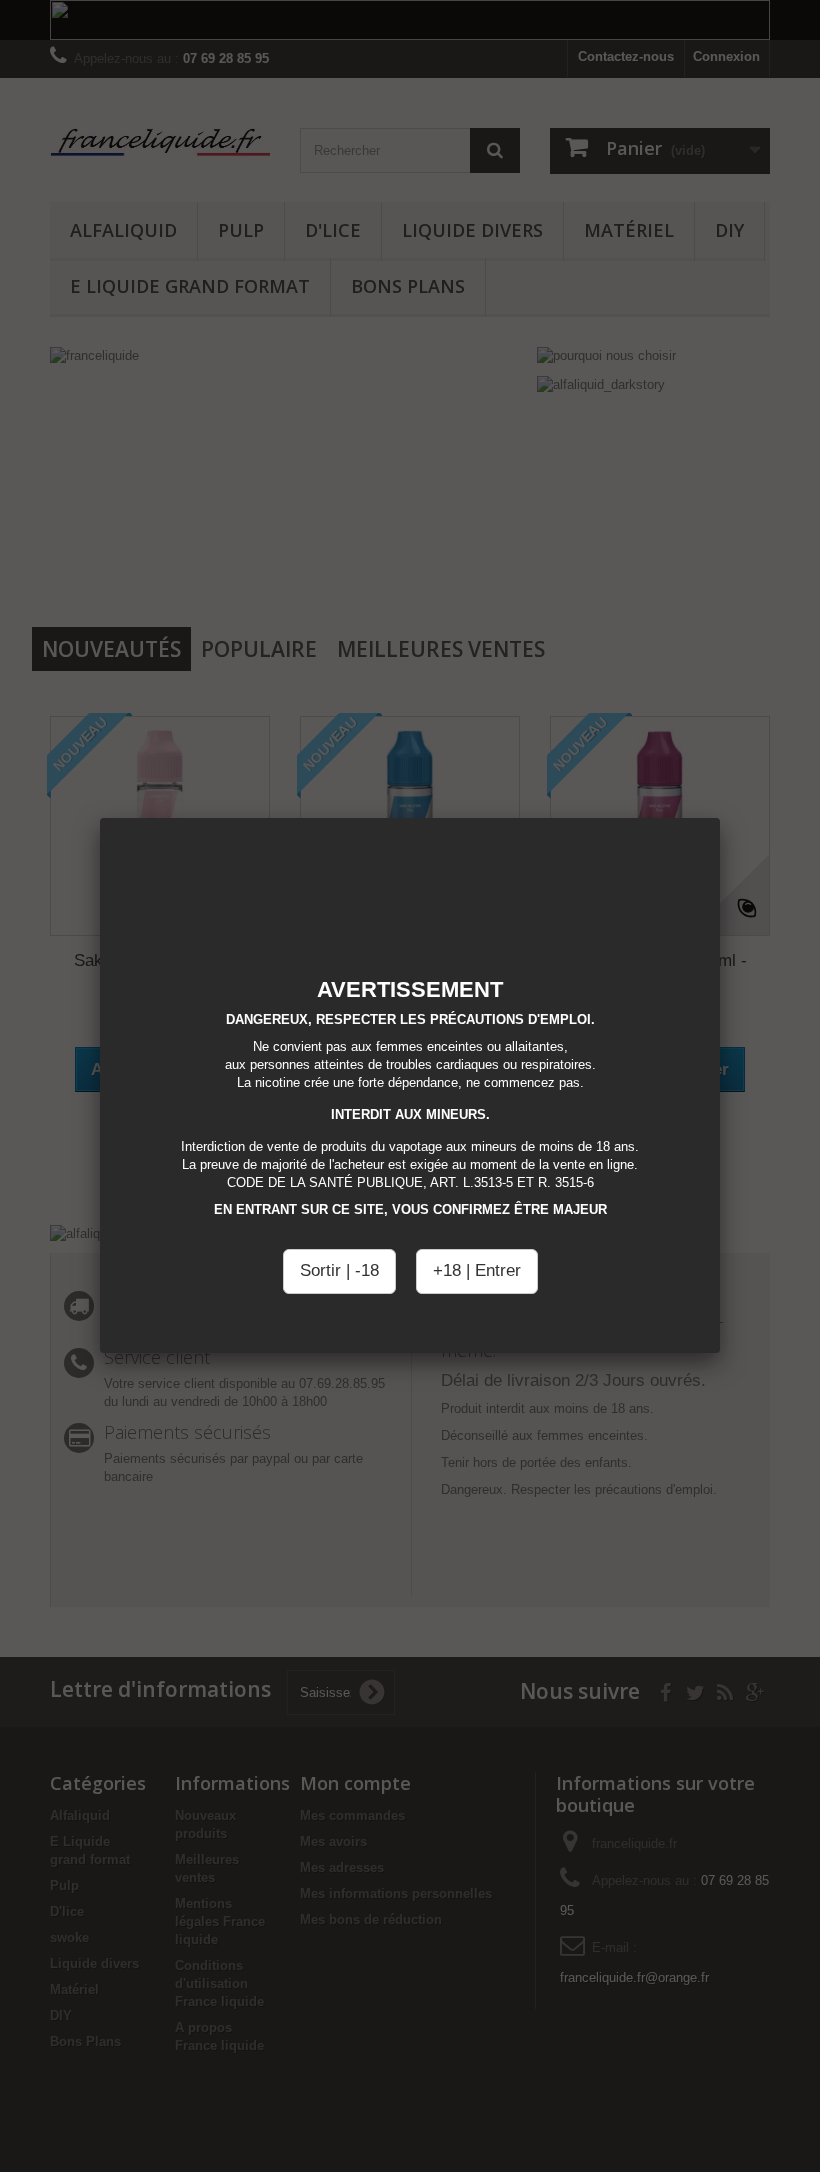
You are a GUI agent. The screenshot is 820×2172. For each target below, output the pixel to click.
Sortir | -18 (339, 1270)
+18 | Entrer (477, 1270)
